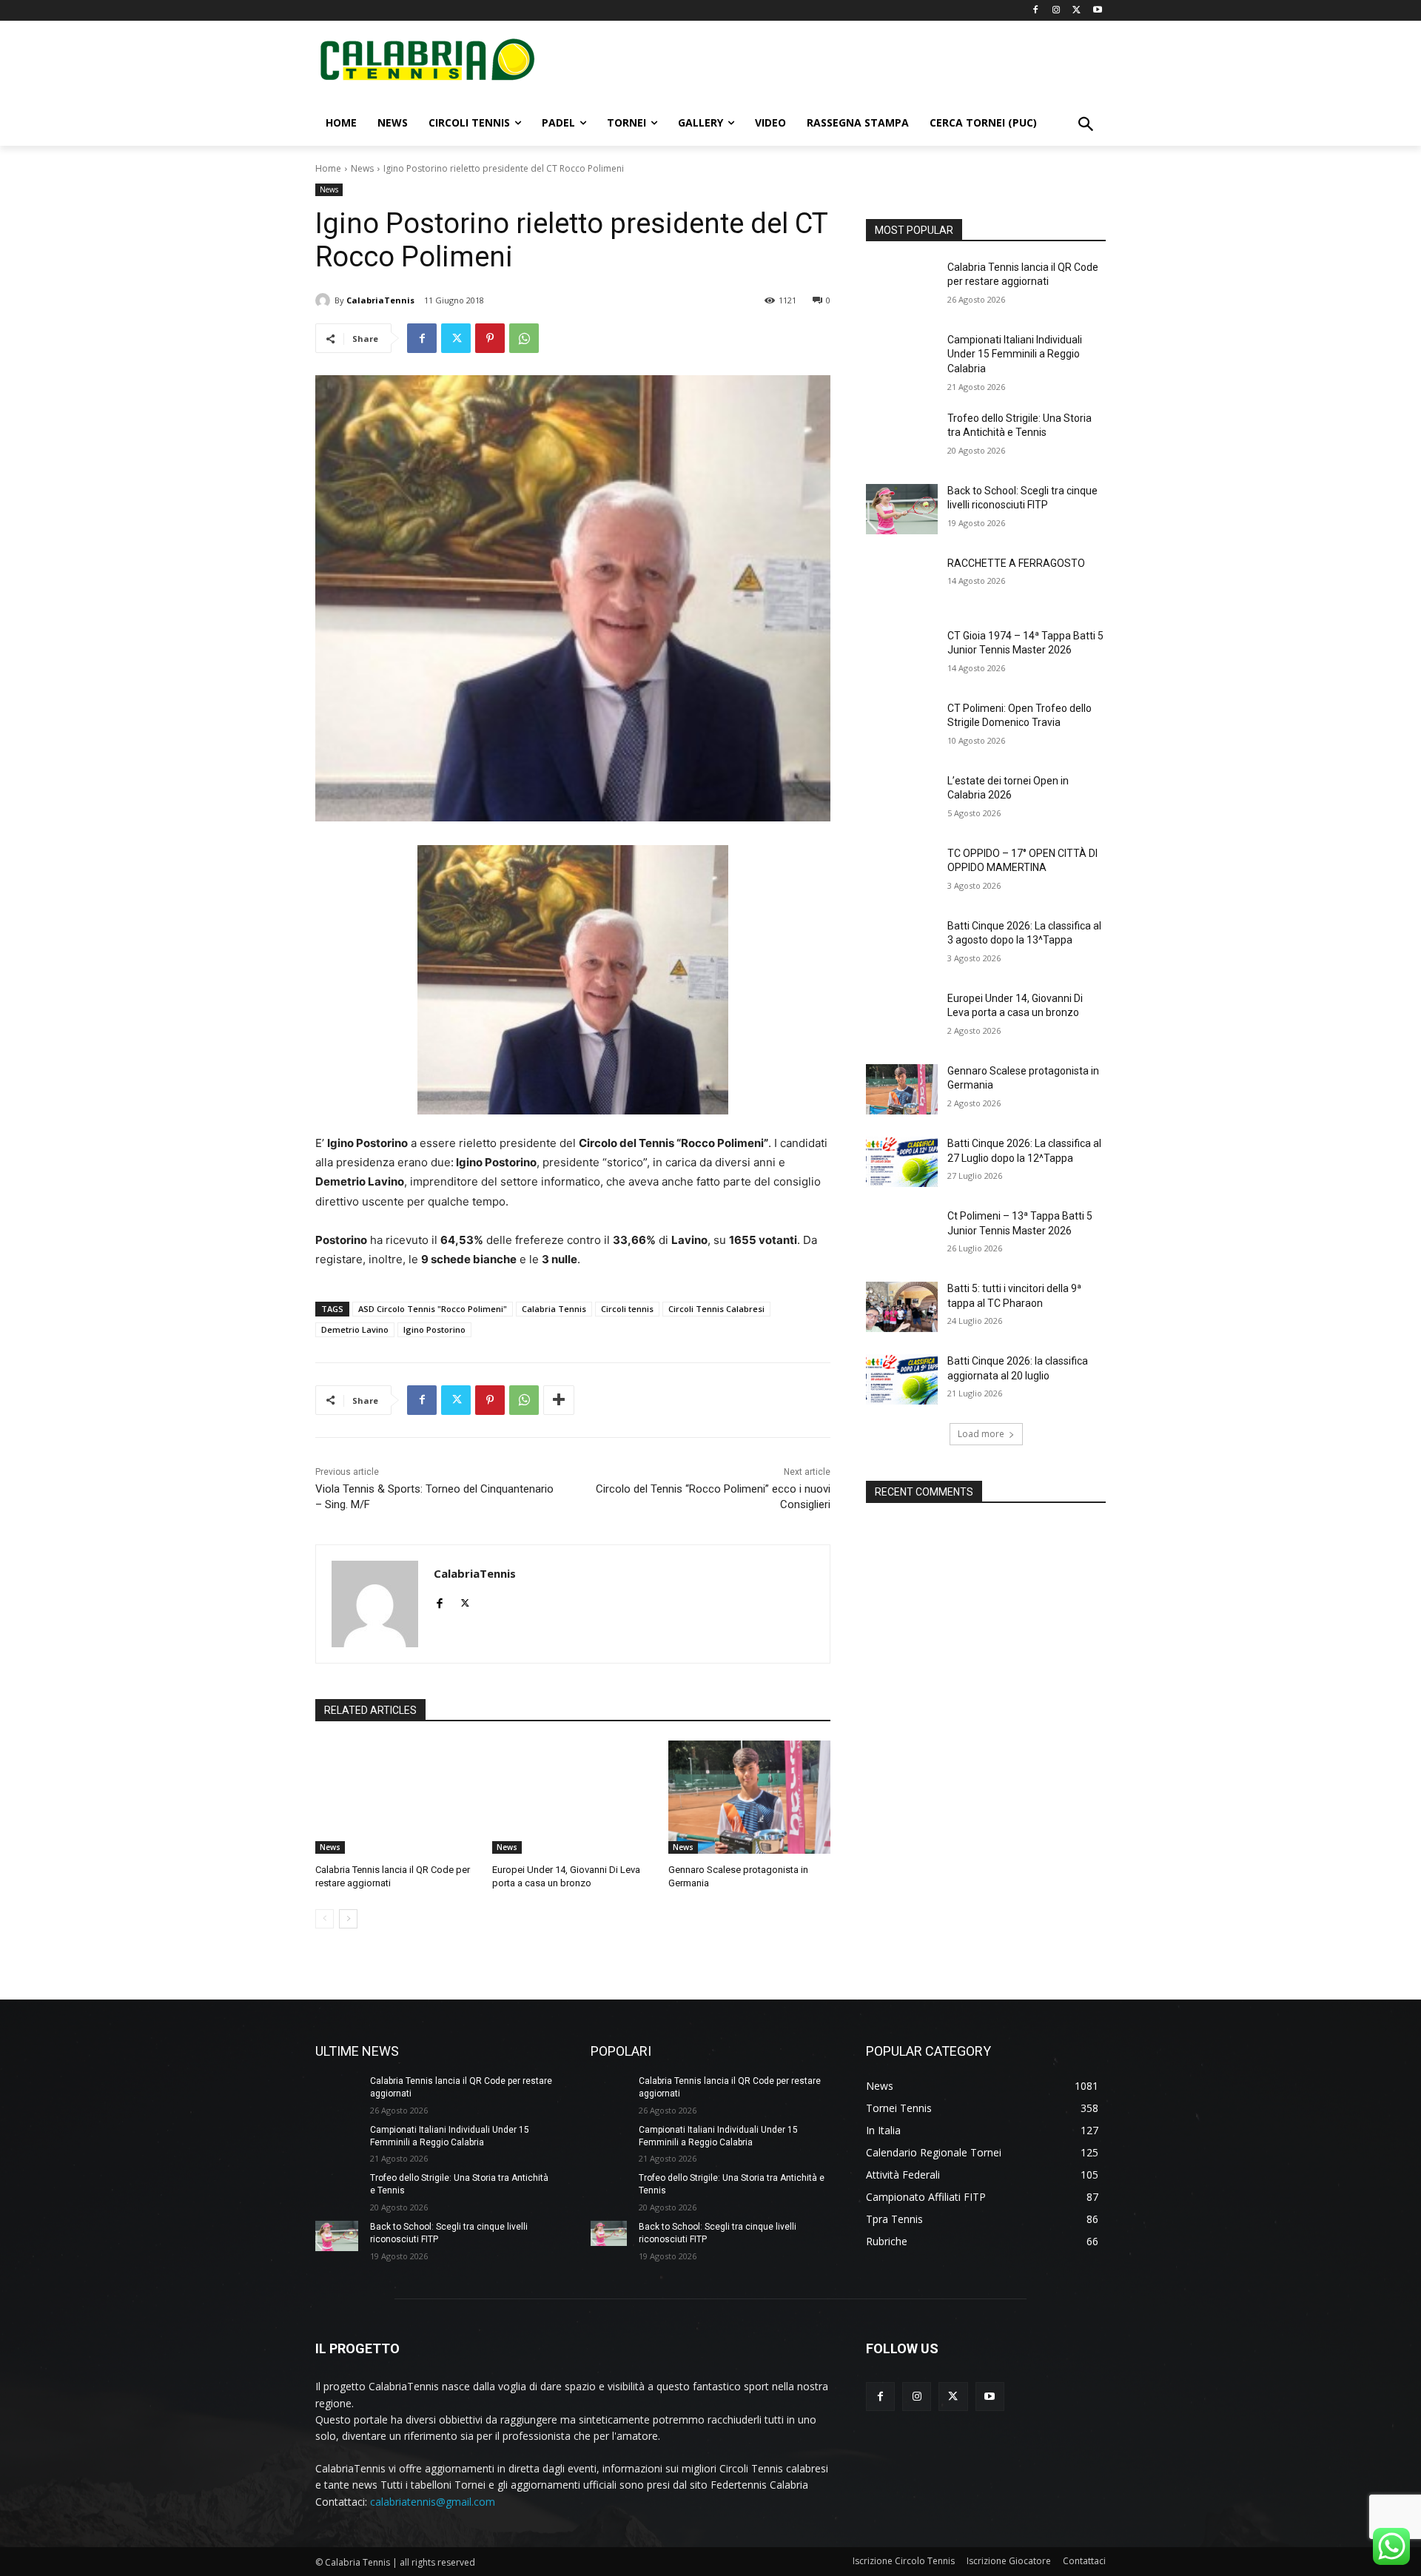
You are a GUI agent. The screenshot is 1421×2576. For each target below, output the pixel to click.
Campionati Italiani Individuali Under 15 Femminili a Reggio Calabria (1015, 354)
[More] (559, 1400)
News (362, 168)
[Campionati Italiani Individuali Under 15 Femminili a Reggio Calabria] (902, 358)
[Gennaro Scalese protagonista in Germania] (749, 1797)
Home (328, 168)
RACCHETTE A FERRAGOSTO (1016, 563)
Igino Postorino (434, 1329)
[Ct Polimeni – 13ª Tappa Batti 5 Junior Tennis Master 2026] (902, 1234)
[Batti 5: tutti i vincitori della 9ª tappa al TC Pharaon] (902, 1307)
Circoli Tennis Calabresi (716, 1309)
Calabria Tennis (554, 1309)
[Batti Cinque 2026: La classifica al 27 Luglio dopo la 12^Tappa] (902, 1162)
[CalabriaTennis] (325, 300)
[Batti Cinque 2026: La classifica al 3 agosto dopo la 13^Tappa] (902, 944)
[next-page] (348, 1919)
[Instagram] (1056, 11)
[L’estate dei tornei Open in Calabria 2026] (902, 799)
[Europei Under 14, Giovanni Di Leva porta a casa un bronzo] (573, 1797)
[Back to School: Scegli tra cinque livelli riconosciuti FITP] (902, 509)
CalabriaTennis (380, 300)
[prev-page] (325, 1919)
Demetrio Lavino (355, 1329)
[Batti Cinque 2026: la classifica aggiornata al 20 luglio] (902, 1379)
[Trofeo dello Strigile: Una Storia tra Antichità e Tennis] (902, 437)
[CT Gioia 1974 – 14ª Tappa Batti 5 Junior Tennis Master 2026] (902, 654)
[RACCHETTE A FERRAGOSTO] (902, 582)
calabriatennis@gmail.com (433, 2502)
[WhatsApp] (524, 338)
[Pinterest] (490, 338)
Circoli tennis (627, 1309)
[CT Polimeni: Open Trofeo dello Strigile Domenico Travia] (902, 727)
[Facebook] (1036, 11)
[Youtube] (1097, 11)
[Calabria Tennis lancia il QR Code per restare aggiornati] (396, 1797)
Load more (981, 1434)
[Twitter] (1076, 11)
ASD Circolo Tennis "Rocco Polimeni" (433, 1309)
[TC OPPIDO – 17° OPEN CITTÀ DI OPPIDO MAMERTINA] (902, 872)
